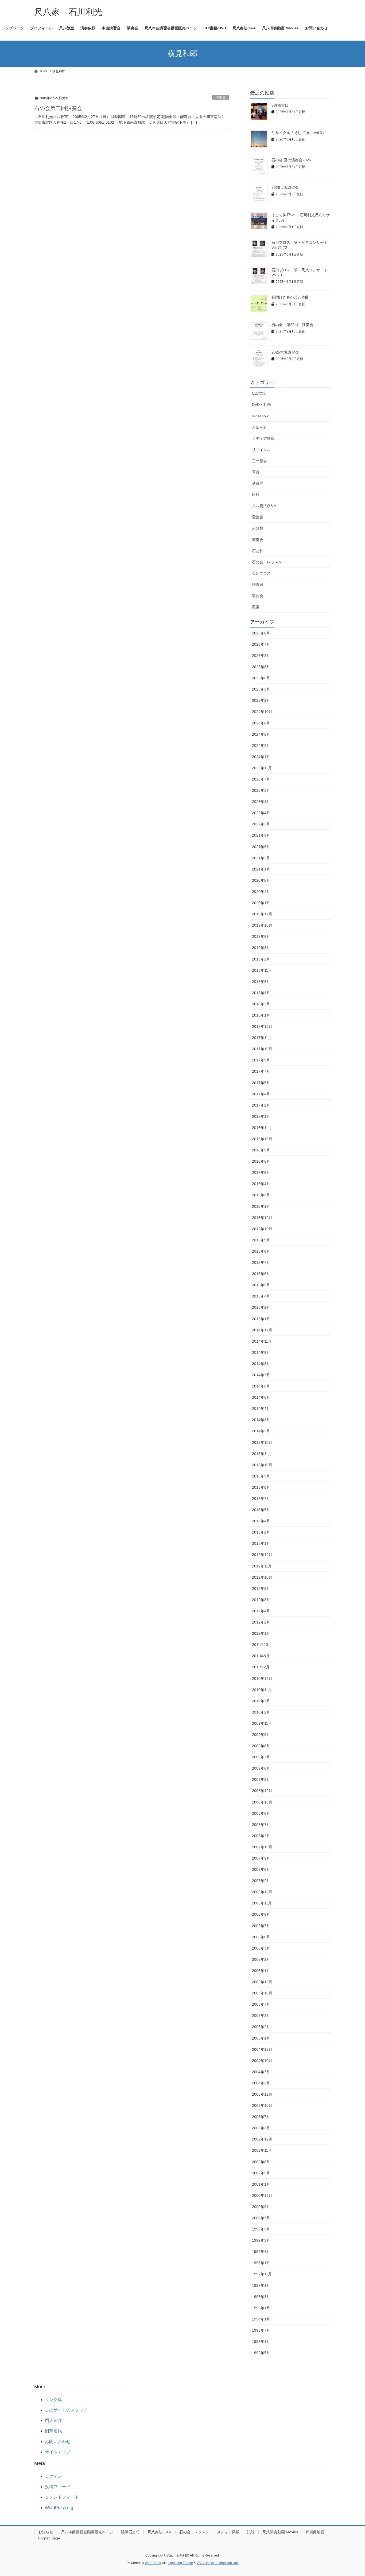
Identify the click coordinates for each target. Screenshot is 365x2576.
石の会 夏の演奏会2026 (291, 160)
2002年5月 (261, 2173)
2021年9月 (261, 835)
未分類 (258, 528)
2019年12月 (262, 914)
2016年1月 (261, 1206)
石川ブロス (261, 573)
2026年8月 (261, 633)
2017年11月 (262, 1038)
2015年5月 (261, 1285)
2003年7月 (261, 2117)
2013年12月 (262, 1442)
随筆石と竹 (130, 2532)
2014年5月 (261, 1397)
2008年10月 (262, 1802)
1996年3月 (261, 2297)
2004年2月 (261, 2083)
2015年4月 (261, 1296)
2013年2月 (261, 1532)
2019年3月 (261, 948)
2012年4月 (261, 1611)
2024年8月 (261, 723)
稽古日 (258, 585)
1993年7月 (261, 2330)
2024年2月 (261, 746)
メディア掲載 (263, 438)
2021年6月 (261, 847)
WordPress (153, 2563)
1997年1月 (261, 2285)
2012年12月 (262, 1555)
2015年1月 (261, 1319)
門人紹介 (53, 2420)
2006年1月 (261, 1971)
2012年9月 (261, 1589)
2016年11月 (262, 1128)
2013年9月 (261, 1476)
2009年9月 (261, 1735)
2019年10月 (262, 925)
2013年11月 (262, 1454)
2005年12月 (262, 1982)
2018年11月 (262, 970)
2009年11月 (262, 1723)
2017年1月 (261, 1116)
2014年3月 (261, 1420)
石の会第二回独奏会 (58, 108)
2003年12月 (262, 2094)
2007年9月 (261, 1858)
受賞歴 (258, 483)
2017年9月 (261, 1060)
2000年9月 (261, 2207)
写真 (256, 472)
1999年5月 (261, 2229)
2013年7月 (261, 1499)
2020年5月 (261, 880)
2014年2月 (261, 1431)
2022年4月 (261, 813)
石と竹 (258, 551)
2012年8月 (261, 1600)
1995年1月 (261, 2308)
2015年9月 (261, 1240)
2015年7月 (261, 1262)
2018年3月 (261, 993)
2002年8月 (261, 2162)
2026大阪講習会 (285, 187)
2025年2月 (261, 700)
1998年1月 (261, 2263)
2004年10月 (262, 2061)
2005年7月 (261, 2004)
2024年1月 (261, 757)
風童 (256, 607)
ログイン (53, 2476)
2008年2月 (261, 1836)
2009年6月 (261, 1768)
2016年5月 (261, 1173)
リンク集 (53, 2400)
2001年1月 (261, 2184)
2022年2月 (261, 824)
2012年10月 (262, 1577)
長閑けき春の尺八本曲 (290, 297)
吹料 (256, 495)
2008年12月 (262, 1791)
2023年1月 (261, 802)
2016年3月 (261, 1195)
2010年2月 (261, 1712)
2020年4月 (261, 892)
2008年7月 (261, 1825)
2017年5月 (261, 1083)
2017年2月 (261, 1105)
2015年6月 (261, 1274)
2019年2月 (261, 959)
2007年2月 (261, 1881)
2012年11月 (262, 1566)
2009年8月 (261, 1746)
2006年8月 (261, 1914)
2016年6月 (261, 1161)
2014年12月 (262, 1330)
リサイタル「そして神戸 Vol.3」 (299, 133)
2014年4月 (261, 1409)
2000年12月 (262, 2195)
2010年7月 (261, 1701)
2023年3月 (261, 790)
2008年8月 (261, 1813)
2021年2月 (261, 858)
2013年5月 (261, 1510)
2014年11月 (262, 1341)
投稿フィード (58, 2487)
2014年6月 (261, 1386)
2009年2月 (261, 1779)
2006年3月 (261, 1948)
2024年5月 (261, 734)
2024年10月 (262, 712)
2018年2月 (261, 1004)
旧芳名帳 (53, 2431)
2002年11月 (262, 2150)
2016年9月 (261, 1150)
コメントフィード (62, 2497)
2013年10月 (262, 1465)
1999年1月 (261, 2252)
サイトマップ (58, 2452)
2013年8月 (261, 1487)
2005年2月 (261, 2027)
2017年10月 (262, 1049)
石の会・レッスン (267, 562)
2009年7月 (261, 1757)
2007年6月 (261, 1869)
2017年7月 (261, 1071)
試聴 (251, 2532)
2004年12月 (262, 2049)
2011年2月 (261, 1667)
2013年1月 (261, 1543)
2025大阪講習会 (285, 352)
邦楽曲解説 (315, 2532)
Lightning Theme (181, 2563)
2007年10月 (262, 1847)
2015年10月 (262, 1229)
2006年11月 (262, 1903)
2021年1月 (261, 869)
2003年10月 (262, 2106)
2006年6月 (261, 1937)
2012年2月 (261, 1622)
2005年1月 (261, 2038)
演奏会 (221, 97)
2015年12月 (262, 1218)
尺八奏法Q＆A (264, 506)
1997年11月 (262, 2274)
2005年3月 (261, 2016)
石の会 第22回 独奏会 (292, 325)
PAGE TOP (352, 2494)
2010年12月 (262, 1679)
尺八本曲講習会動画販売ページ (87, 2532)
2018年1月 (261, 1015)
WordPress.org (59, 2508)
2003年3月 (261, 2128)
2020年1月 (261, 903)
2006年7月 (261, 1926)
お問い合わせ (58, 2442)
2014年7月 (261, 1375)
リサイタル (261, 450)
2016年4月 (261, 1184)
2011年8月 (261, 1656)
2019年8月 (261, 936)
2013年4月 (261, 1521)
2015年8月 (261, 1251)
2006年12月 (262, 1892)
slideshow (260, 416)
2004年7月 (261, 2072)
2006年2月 (261, 1959)
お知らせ (259, 427)
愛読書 (258, 517)
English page (49, 2538)
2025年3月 (261, 689)
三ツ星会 (259, 461)
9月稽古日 (280, 105)
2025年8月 (261, 667)
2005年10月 (262, 1993)
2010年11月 (262, 1690)
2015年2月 (261, 1307)
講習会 (258, 596)
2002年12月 (262, 2139)
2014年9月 (261, 1352)
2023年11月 (262, 768)
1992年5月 (261, 2353)
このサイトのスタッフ (66, 2410)
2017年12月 (262, 1026)
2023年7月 (261, 779)
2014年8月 (261, 1364)
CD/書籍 (259, 393)
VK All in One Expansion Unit (218, 2563)
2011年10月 (262, 1645)
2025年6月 (261, 678)
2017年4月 (261, 1094)
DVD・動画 (261, 405)
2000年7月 (261, 2218)
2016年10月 (262, 1139)
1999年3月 (261, 2240)
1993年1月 (261, 2342)
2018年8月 (261, 982)
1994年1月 (261, 2319)
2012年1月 (261, 1633)
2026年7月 (261, 644)
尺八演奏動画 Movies (280, 2532)
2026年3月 (261, 656)
